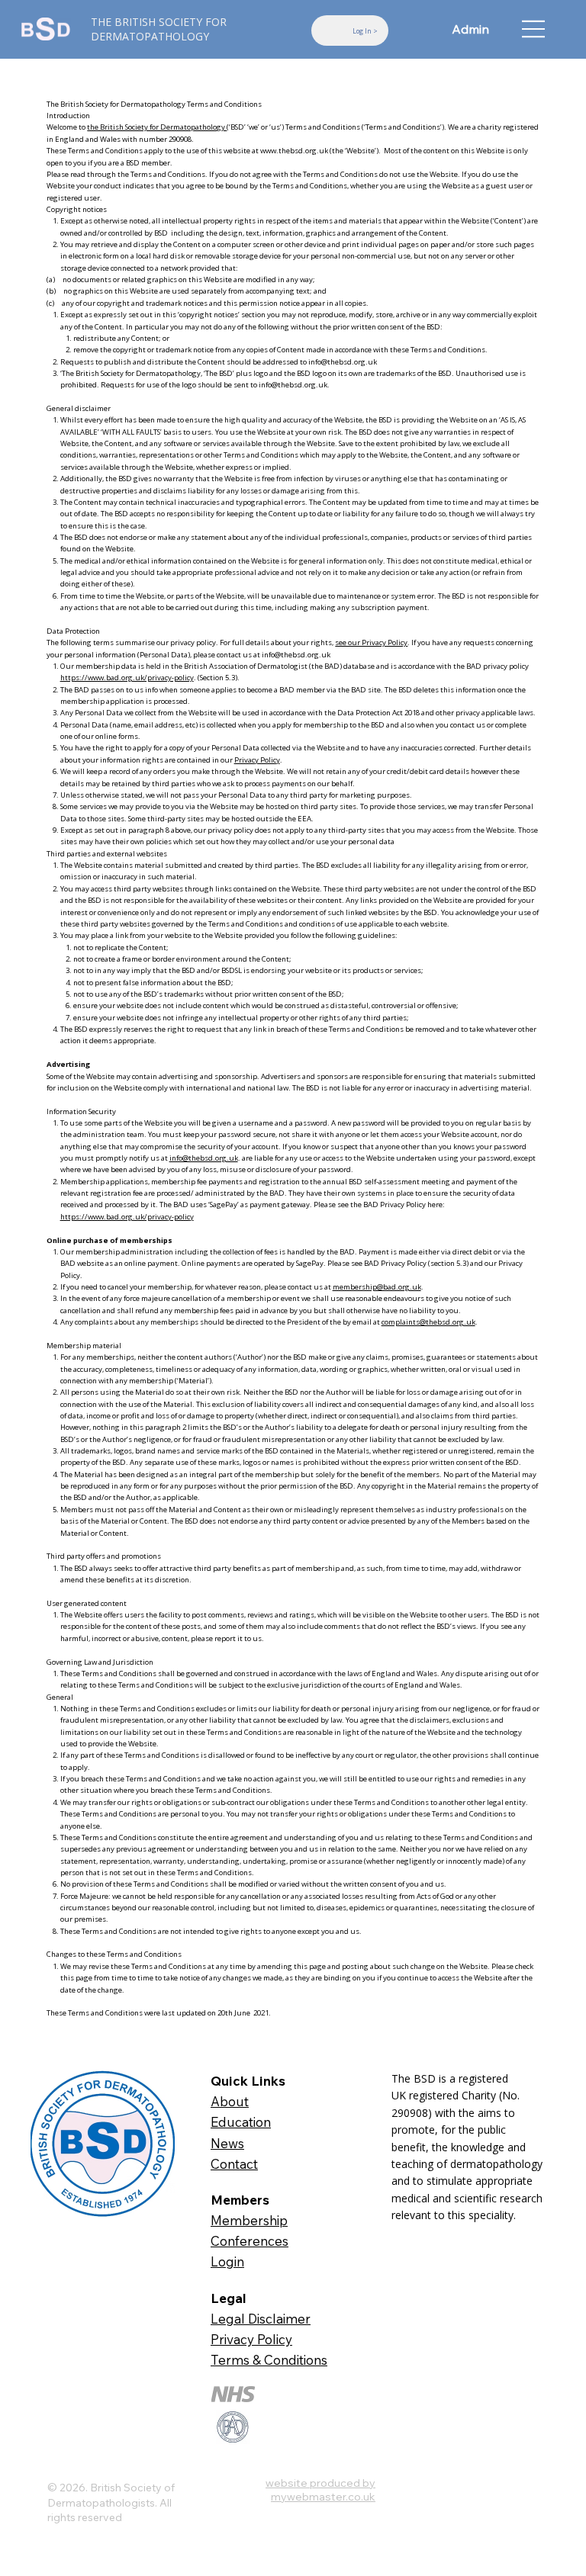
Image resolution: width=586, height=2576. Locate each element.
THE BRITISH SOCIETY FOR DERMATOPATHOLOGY (159, 29)
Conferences (250, 2241)
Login (227, 2261)
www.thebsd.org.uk (294, 151)
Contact (234, 2164)
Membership (249, 2220)
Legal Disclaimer (261, 2319)
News (227, 2143)
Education (241, 2122)
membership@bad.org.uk (377, 1287)
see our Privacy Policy (371, 642)
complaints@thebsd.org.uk (428, 1322)
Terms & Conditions (269, 2360)
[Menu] (534, 29)
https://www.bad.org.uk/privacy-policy (127, 678)
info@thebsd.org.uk (343, 362)
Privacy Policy (257, 760)
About (230, 2101)
